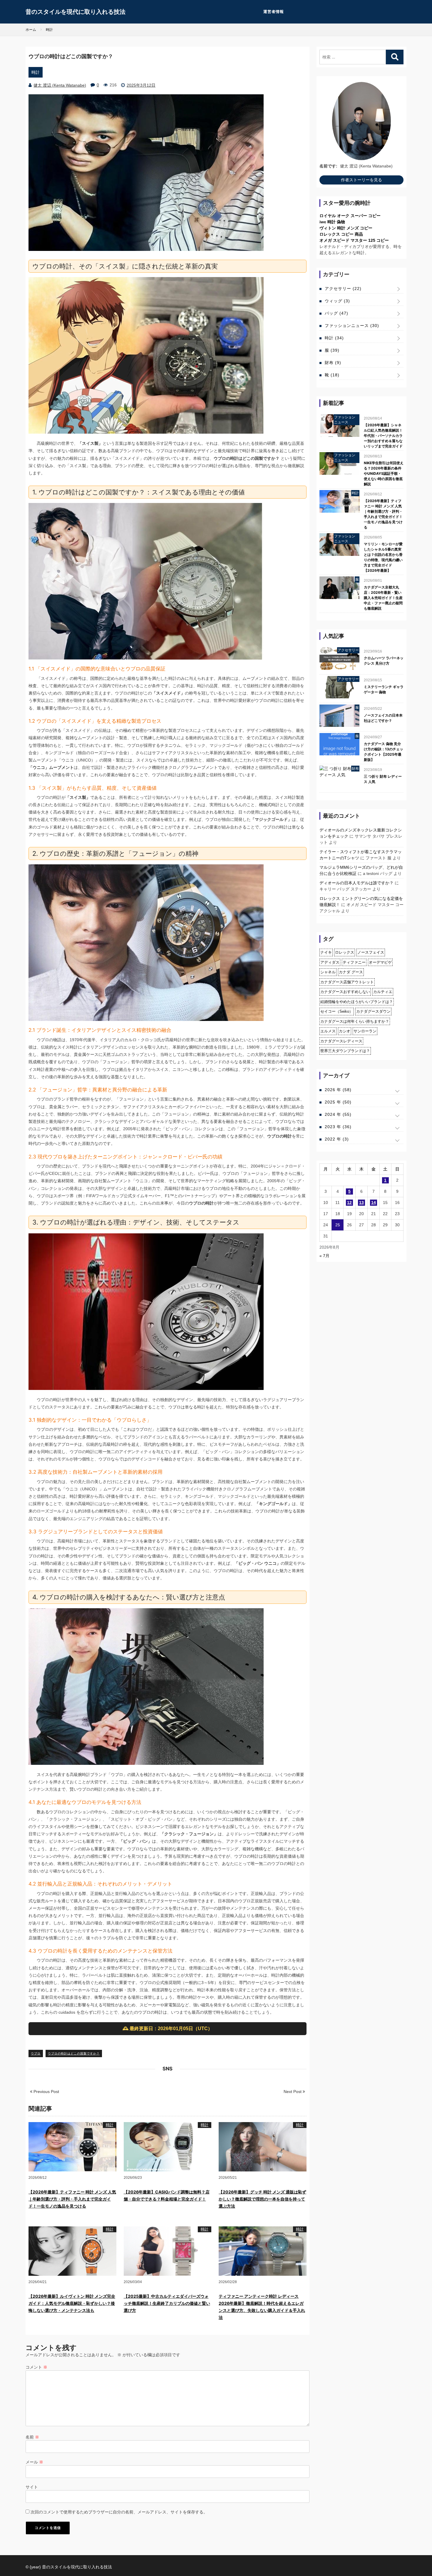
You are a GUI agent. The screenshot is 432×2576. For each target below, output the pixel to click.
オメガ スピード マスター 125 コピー (354, 240)
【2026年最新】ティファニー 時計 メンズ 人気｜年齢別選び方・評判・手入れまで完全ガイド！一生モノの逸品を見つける (72, 2199)
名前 (32, 2437)
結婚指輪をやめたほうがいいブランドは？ (357, 1002)
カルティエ (383, 992)
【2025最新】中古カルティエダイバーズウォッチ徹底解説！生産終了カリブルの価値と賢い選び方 (167, 2303)
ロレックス (345, 952)
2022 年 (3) (337, 1139)
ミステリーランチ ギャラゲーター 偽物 (384, 689)
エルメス (328, 1031)
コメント (36, 2367)
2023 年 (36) (338, 1127)
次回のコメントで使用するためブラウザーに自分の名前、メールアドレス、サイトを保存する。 (119, 2512)
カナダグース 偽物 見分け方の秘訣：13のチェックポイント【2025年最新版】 (384, 752)
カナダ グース (351, 972)
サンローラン (365, 1031)
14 (374, 1203)
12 (349, 1203)
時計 (36, 72)
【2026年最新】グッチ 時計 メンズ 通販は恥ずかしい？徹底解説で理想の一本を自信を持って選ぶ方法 (262, 2199)
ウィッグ (337, 301)
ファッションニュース (352, 326)
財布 (333, 363)
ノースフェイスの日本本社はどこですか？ (383, 718)
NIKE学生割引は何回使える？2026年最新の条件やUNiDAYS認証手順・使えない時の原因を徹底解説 (384, 473)
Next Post (293, 2092)
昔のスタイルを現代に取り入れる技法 (76, 12)
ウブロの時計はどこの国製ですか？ (74, 2053)
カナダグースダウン (373, 1011)
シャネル (328, 972)
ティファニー (354, 962)
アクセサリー (343, 289)
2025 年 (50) (338, 1102)
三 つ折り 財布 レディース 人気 (383, 779)
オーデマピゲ (380, 962)
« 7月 (324, 1256)
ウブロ (36, 2053)
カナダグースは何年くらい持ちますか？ (355, 1021)
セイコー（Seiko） (337, 1011)
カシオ (345, 1031)
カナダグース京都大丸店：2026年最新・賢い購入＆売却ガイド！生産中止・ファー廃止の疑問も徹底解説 (383, 598)
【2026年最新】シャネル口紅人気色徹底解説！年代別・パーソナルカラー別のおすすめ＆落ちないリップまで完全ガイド (383, 436)
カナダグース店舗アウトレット (347, 982)
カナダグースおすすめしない (345, 992)
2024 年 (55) (338, 1114)
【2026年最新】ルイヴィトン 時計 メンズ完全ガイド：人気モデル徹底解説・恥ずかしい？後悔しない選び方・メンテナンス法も (72, 2303)
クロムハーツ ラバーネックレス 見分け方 (384, 661)
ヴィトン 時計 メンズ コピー (346, 228)
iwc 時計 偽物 (332, 222)
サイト (32, 2487)
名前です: (328, 166)
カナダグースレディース (341, 1041)
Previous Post (46, 2092)
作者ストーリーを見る (361, 180)
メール (34, 2462)
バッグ (336, 313)
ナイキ (326, 952)
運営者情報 (274, 12)
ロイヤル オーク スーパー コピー (350, 216)
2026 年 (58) (338, 1090)
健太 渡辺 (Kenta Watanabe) (60, 85)
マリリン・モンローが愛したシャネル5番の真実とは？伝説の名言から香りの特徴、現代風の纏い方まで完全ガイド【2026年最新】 (383, 557)
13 (361, 1203)
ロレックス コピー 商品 (341, 234)
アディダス (330, 962)
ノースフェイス (371, 952)
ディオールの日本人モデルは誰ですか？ (356, 883)
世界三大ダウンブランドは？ (345, 1051)
